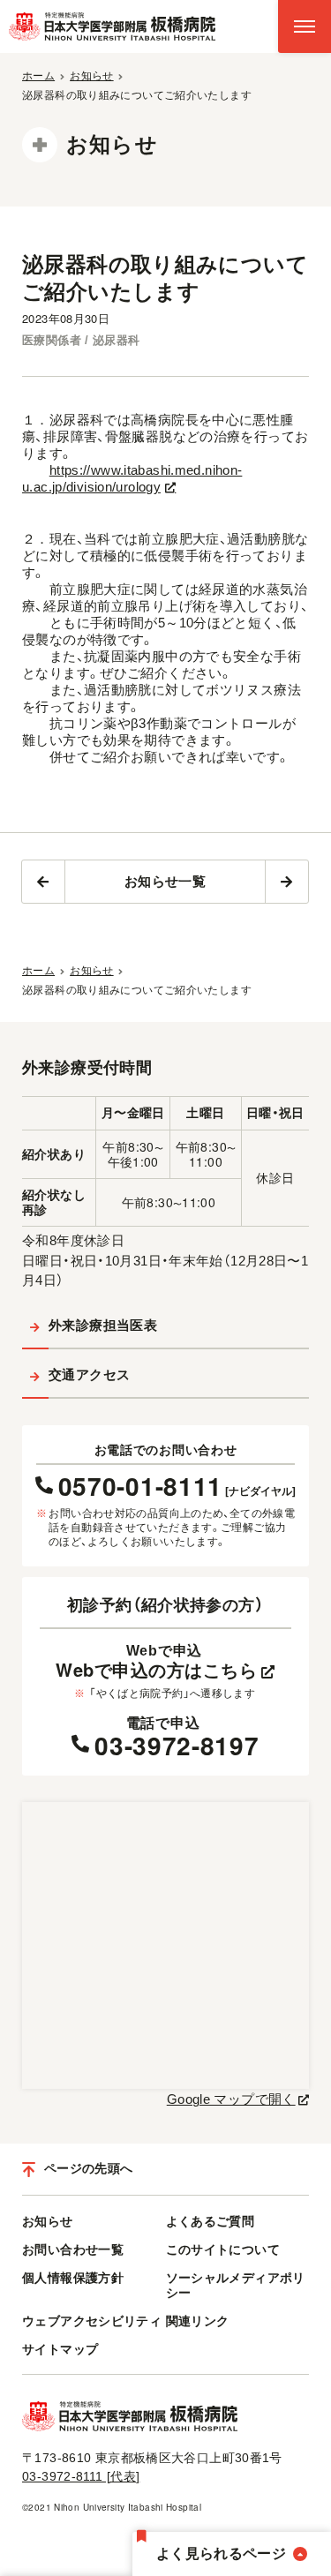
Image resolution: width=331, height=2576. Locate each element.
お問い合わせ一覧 (73, 2249)
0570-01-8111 (177, 1483)
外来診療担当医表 (103, 1325)
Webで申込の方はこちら (156, 1670)
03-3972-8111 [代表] (81, 2476)
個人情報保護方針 (73, 2278)
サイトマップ (60, 2349)
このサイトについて (223, 2249)
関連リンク (198, 2321)
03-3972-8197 (177, 1746)
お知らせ (48, 2221)
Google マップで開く (231, 2099)
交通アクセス (89, 1374)
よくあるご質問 (211, 2221)
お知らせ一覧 (165, 881)
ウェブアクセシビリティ (92, 2321)
